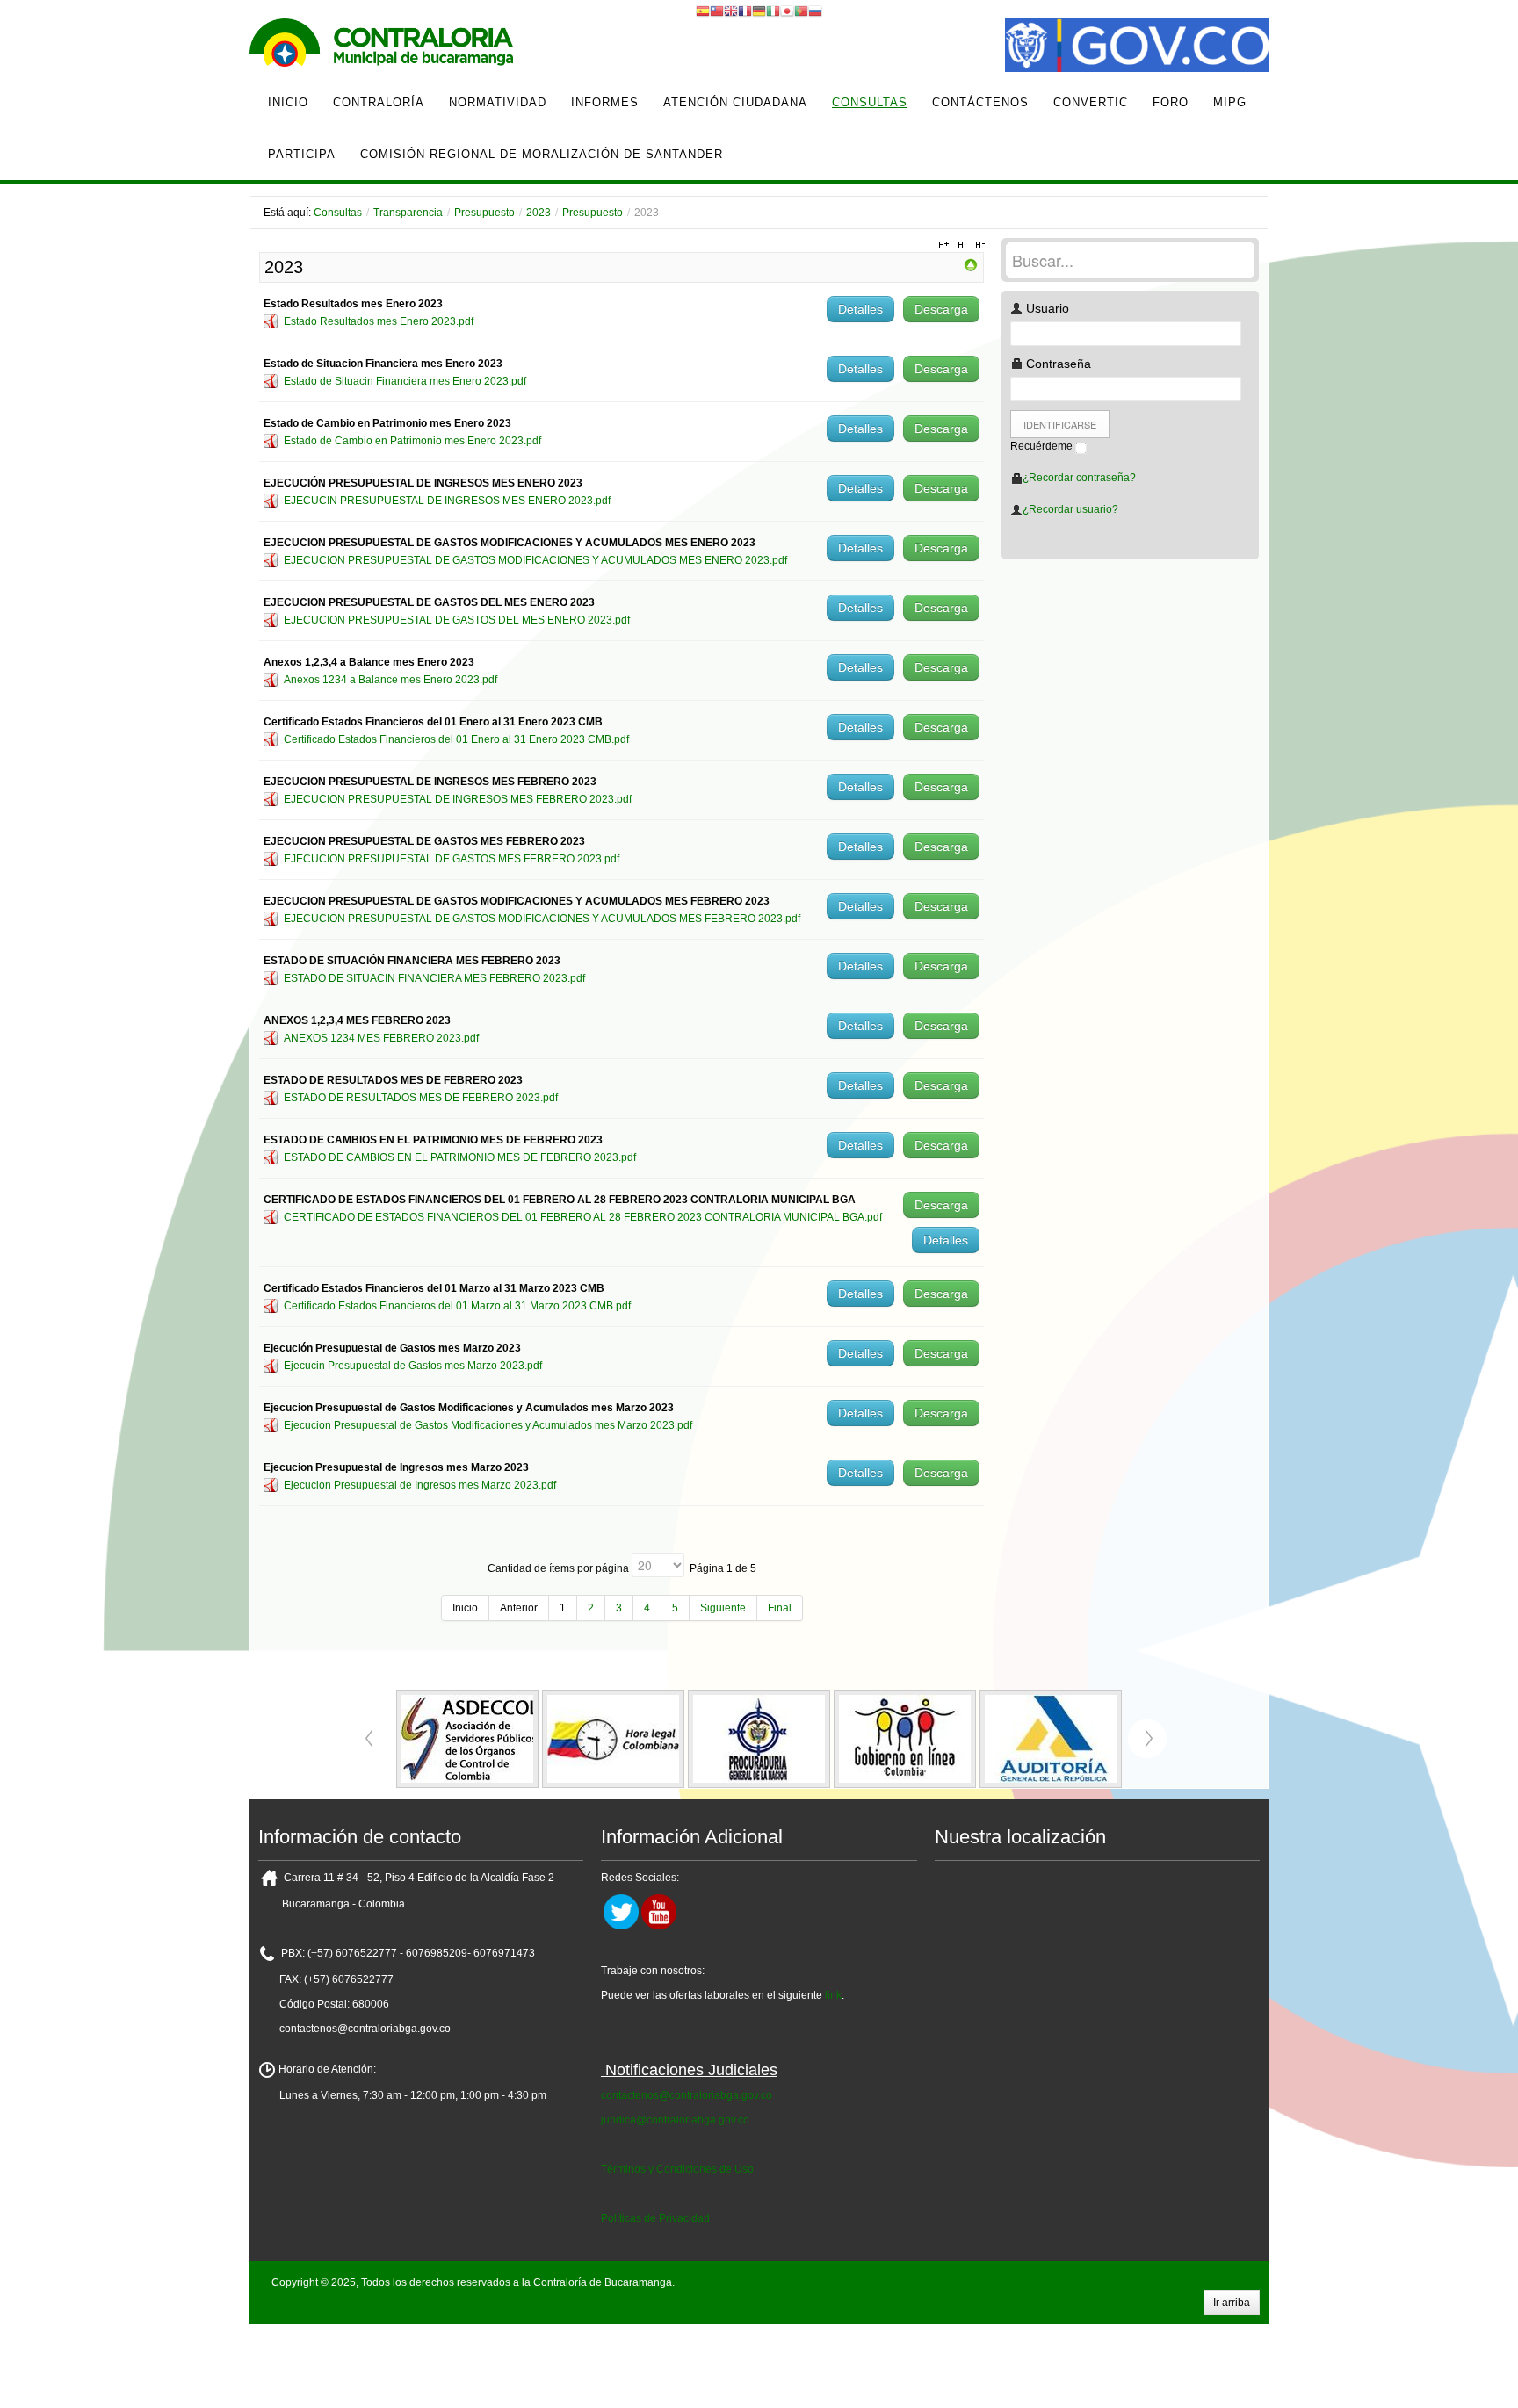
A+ (946, 245)
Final (780, 1608)
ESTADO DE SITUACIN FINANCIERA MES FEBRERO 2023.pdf (434, 978)
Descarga (941, 309)
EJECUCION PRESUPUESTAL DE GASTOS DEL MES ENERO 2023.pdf (457, 620)
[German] (759, 11)
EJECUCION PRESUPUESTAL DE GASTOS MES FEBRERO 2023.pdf (452, 859)
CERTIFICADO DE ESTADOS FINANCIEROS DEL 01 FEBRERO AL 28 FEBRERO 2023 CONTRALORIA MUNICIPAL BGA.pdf (583, 1217)
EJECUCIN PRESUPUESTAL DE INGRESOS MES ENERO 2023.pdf (447, 501)
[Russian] (815, 11)
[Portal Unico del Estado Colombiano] (1137, 47)
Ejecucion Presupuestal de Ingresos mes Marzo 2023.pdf (420, 1485)
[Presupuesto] (971, 264)
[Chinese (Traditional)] (717, 11)
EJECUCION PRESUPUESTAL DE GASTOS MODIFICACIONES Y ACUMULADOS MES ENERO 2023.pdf (535, 560)
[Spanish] (703, 11)
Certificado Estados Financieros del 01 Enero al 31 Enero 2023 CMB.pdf (456, 739)
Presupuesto (484, 213)
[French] (745, 11)
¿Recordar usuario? (1070, 509)
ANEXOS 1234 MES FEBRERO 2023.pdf (381, 1038)
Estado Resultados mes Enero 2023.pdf (379, 321)
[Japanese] (787, 11)
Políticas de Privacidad (655, 2218)
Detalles (860, 309)
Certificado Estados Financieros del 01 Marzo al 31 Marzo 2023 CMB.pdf (457, 1306)
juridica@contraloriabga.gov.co (675, 2120)
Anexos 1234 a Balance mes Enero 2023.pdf (390, 680)
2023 (539, 213)
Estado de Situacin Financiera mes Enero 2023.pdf (405, 381)
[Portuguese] (801, 11)
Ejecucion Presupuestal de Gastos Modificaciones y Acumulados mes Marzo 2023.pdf (488, 1425)
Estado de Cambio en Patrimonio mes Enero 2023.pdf (412, 441)
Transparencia (408, 213)
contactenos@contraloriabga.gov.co (687, 2095)
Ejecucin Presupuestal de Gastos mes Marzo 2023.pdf (413, 1366)
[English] (731, 11)
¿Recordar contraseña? (1079, 478)
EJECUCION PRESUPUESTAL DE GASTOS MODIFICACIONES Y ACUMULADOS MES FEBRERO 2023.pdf (542, 919)
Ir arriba (1232, 2303)
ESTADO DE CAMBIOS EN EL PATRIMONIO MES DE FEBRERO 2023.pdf (460, 1157)
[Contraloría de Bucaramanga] (381, 47)
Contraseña (1057, 364)
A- (978, 245)
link (833, 1995)
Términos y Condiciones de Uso (677, 2169)
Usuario (1046, 308)
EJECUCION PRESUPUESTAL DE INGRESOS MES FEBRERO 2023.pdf (458, 799)
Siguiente (723, 1608)
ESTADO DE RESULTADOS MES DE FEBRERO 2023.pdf (421, 1098)
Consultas (338, 213)
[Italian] (773, 11)
